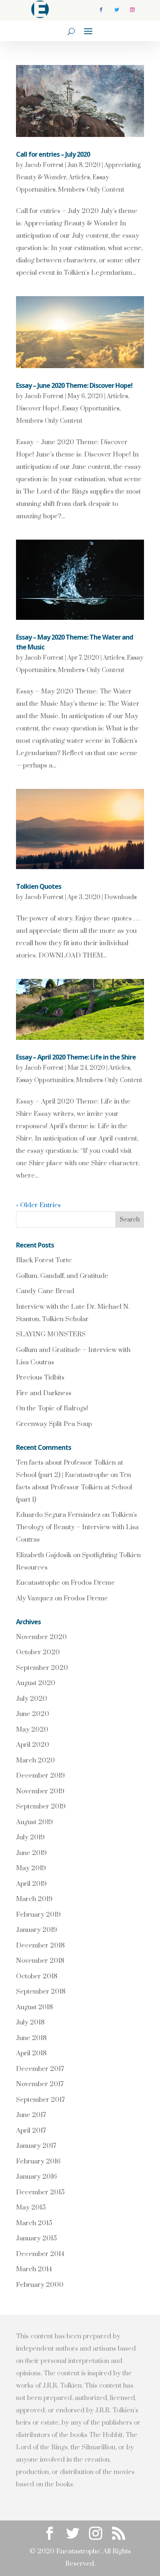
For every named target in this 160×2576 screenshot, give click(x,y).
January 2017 (36, 2146)
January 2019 (37, 1930)
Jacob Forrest (44, 165)
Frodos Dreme (93, 1583)
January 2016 (36, 2177)
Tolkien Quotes (39, 886)
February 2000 (40, 2285)
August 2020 (36, 1683)
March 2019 (34, 1899)
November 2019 (40, 1791)
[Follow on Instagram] (132, 10)
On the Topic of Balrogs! (52, 1408)
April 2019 (31, 1884)
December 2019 (40, 1776)
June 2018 (31, 2038)
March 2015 (34, 2223)
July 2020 (32, 1699)
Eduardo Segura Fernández (58, 1515)
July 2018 (30, 2022)
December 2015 (40, 2192)
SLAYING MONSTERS (51, 1334)
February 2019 (38, 1915)
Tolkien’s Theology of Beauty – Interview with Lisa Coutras (77, 1527)
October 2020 (38, 1652)
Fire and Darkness (44, 1393)
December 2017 (40, 2069)
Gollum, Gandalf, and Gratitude (62, 1276)
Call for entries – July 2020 (53, 154)
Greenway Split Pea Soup (54, 1424)
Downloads (120, 897)
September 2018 (41, 1992)
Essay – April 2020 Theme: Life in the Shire (76, 1057)
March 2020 (35, 1760)
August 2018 (34, 2007)
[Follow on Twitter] (117, 10)
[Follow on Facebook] (101, 10)
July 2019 (30, 1837)
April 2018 (31, 2053)
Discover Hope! (38, 409)
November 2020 (41, 1637)
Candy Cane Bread (45, 1291)
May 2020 (32, 1730)
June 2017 (31, 2115)
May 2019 (31, 1868)
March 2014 (34, 2269)
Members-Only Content (91, 190)
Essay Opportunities (91, 409)
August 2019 (34, 1822)
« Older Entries (38, 1205)
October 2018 (37, 1976)
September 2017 (40, 2100)
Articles (79, 177)
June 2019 (31, 1853)
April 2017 (31, 2131)
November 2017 (40, 2084)
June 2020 (33, 1714)
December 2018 (40, 1945)
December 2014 (40, 2254)
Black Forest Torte (44, 1260)
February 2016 (38, 2161)
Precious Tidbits (40, 1377)
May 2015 (31, 2207)
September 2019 (41, 1806)
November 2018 (40, 1961)
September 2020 (42, 1668)
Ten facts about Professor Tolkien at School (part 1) (74, 1487)
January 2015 (36, 2238)
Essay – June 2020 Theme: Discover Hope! (74, 385)
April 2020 (33, 1745)
